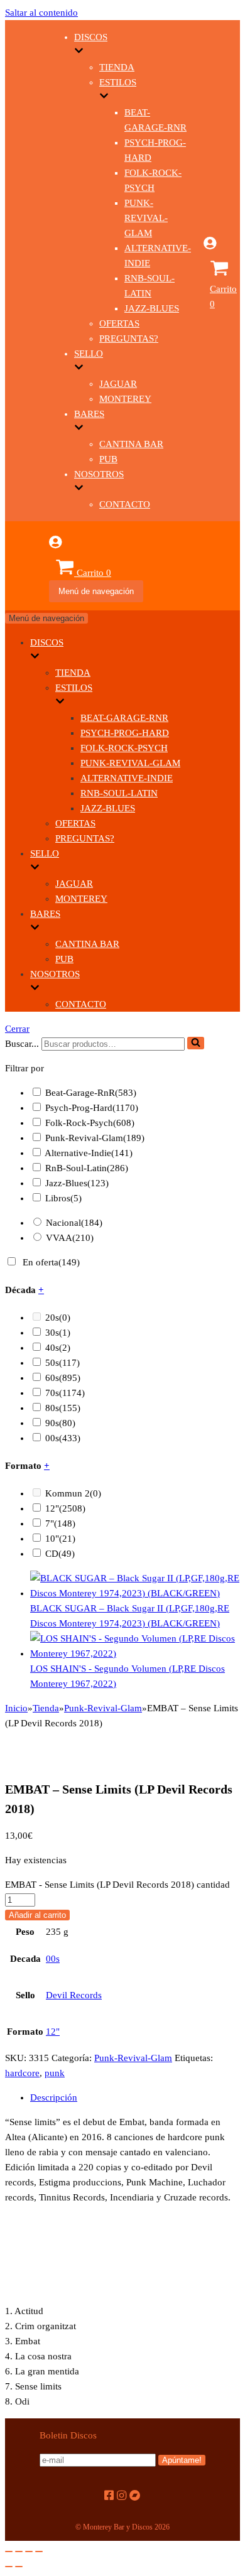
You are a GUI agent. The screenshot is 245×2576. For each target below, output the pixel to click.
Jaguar (118, 384)
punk (55, 2073)
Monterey (125, 399)
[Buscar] (196, 1043)
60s (63, 1378)
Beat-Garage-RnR (124, 718)
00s (63, 1438)
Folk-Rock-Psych (124, 748)
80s (63, 1408)
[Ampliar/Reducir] (39, 2552)
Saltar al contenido (41, 13)
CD (60, 1554)
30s (58, 1333)
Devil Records (74, 1995)
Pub (108, 459)
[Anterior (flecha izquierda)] (9, 2567)
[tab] (135, 2097)
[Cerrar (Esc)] (9, 2552)
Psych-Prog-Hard (125, 733)
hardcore (22, 2073)
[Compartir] (19, 2552)
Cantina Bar (131, 444)
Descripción (54, 2097)
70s (65, 1393)
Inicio (16, 1708)
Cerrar (17, 1029)
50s (63, 1363)
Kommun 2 (73, 1493)
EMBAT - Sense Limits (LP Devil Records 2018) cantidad (117, 1885)
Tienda (117, 67)
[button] (196, 1043)
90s (60, 1423)
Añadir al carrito (37, 1915)
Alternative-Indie (127, 778)
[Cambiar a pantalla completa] (29, 2552)
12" (65, 1508)
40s (58, 1348)
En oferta (51, 1262)
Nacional (74, 1223)
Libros (63, 1198)
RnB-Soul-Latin (119, 793)
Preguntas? (129, 338)
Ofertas (119, 323)
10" (60, 1539)
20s (58, 1318)
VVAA (70, 1238)
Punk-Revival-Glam (146, 218)
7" (60, 1523)
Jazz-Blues (152, 308)
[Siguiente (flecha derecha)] (19, 2567)
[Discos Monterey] (27, 301)
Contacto (125, 504)
